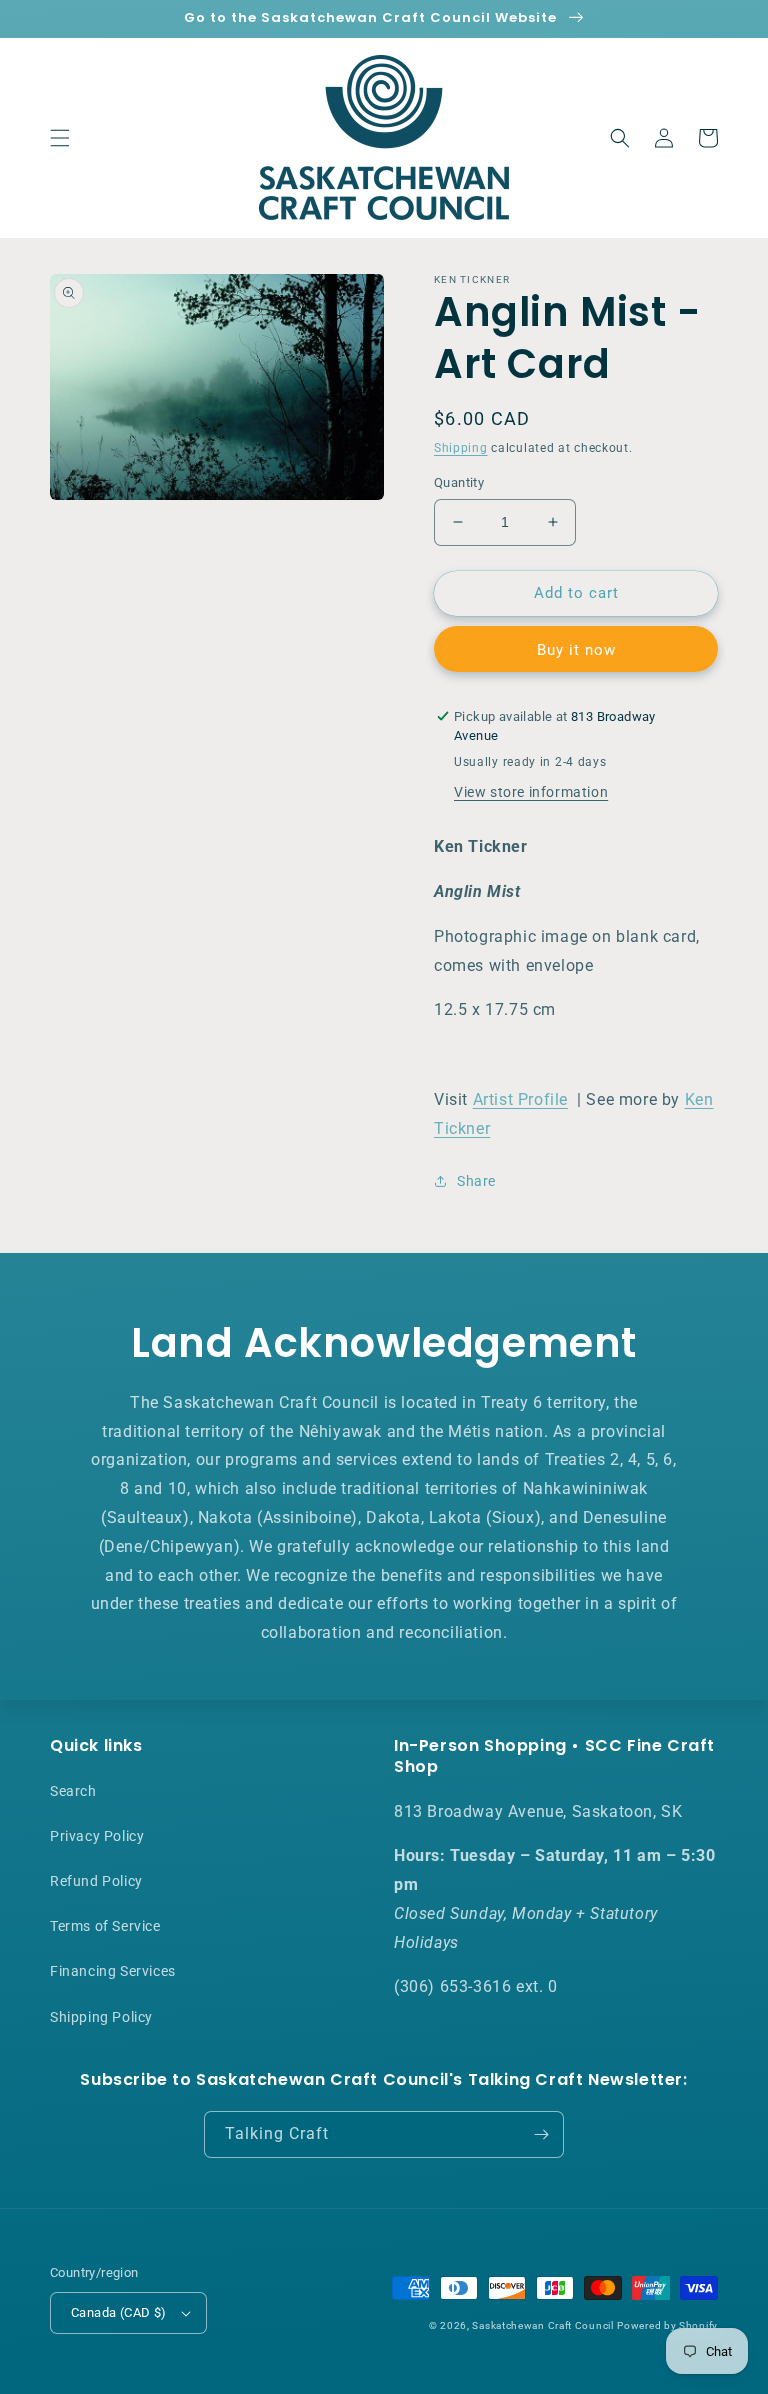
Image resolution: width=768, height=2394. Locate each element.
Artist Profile (520, 1099)
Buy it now (576, 650)
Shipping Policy (101, 2017)
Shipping (461, 448)
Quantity (459, 482)
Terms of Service (105, 1926)
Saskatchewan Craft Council (542, 2325)
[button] (60, 138)
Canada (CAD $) (119, 2312)
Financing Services (113, 1971)
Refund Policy (96, 1881)
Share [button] (476, 1181)
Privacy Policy (97, 1836)
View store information (531, 792)
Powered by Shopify (667, 2325)
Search (73, 1791)
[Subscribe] (541, 2134)
